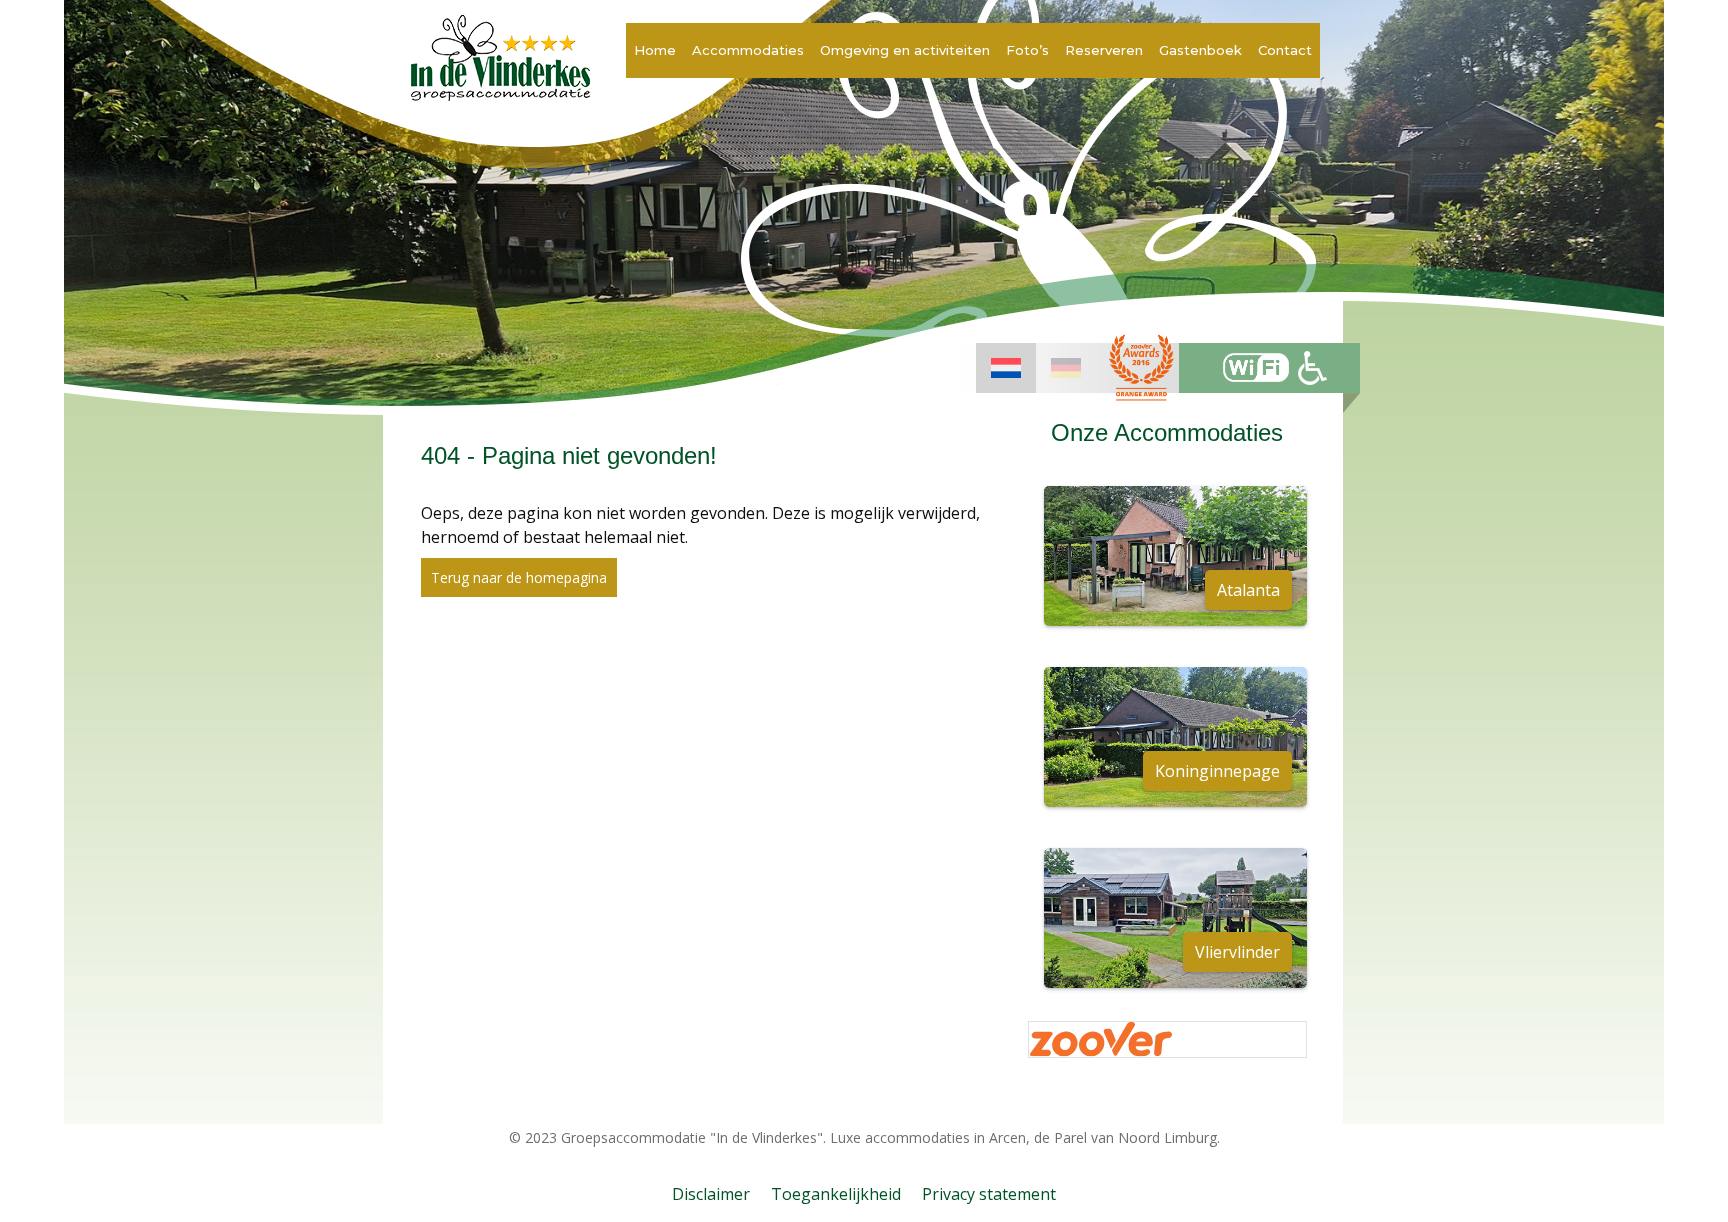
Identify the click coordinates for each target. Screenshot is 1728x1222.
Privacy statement (989, 1194)
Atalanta (1248, 590)
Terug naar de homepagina (519, 577)
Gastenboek (1200, 50)
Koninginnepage (1217, 771)
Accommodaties (748, 50)
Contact (1285, 50)
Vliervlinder (1237, 952)
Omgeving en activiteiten (905, 50)
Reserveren (1104, 50)
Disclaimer (711, 1194)
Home (655, 50)
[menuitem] (1006, 368)
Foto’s (1027, 50)
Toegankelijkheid (836, 1194)
